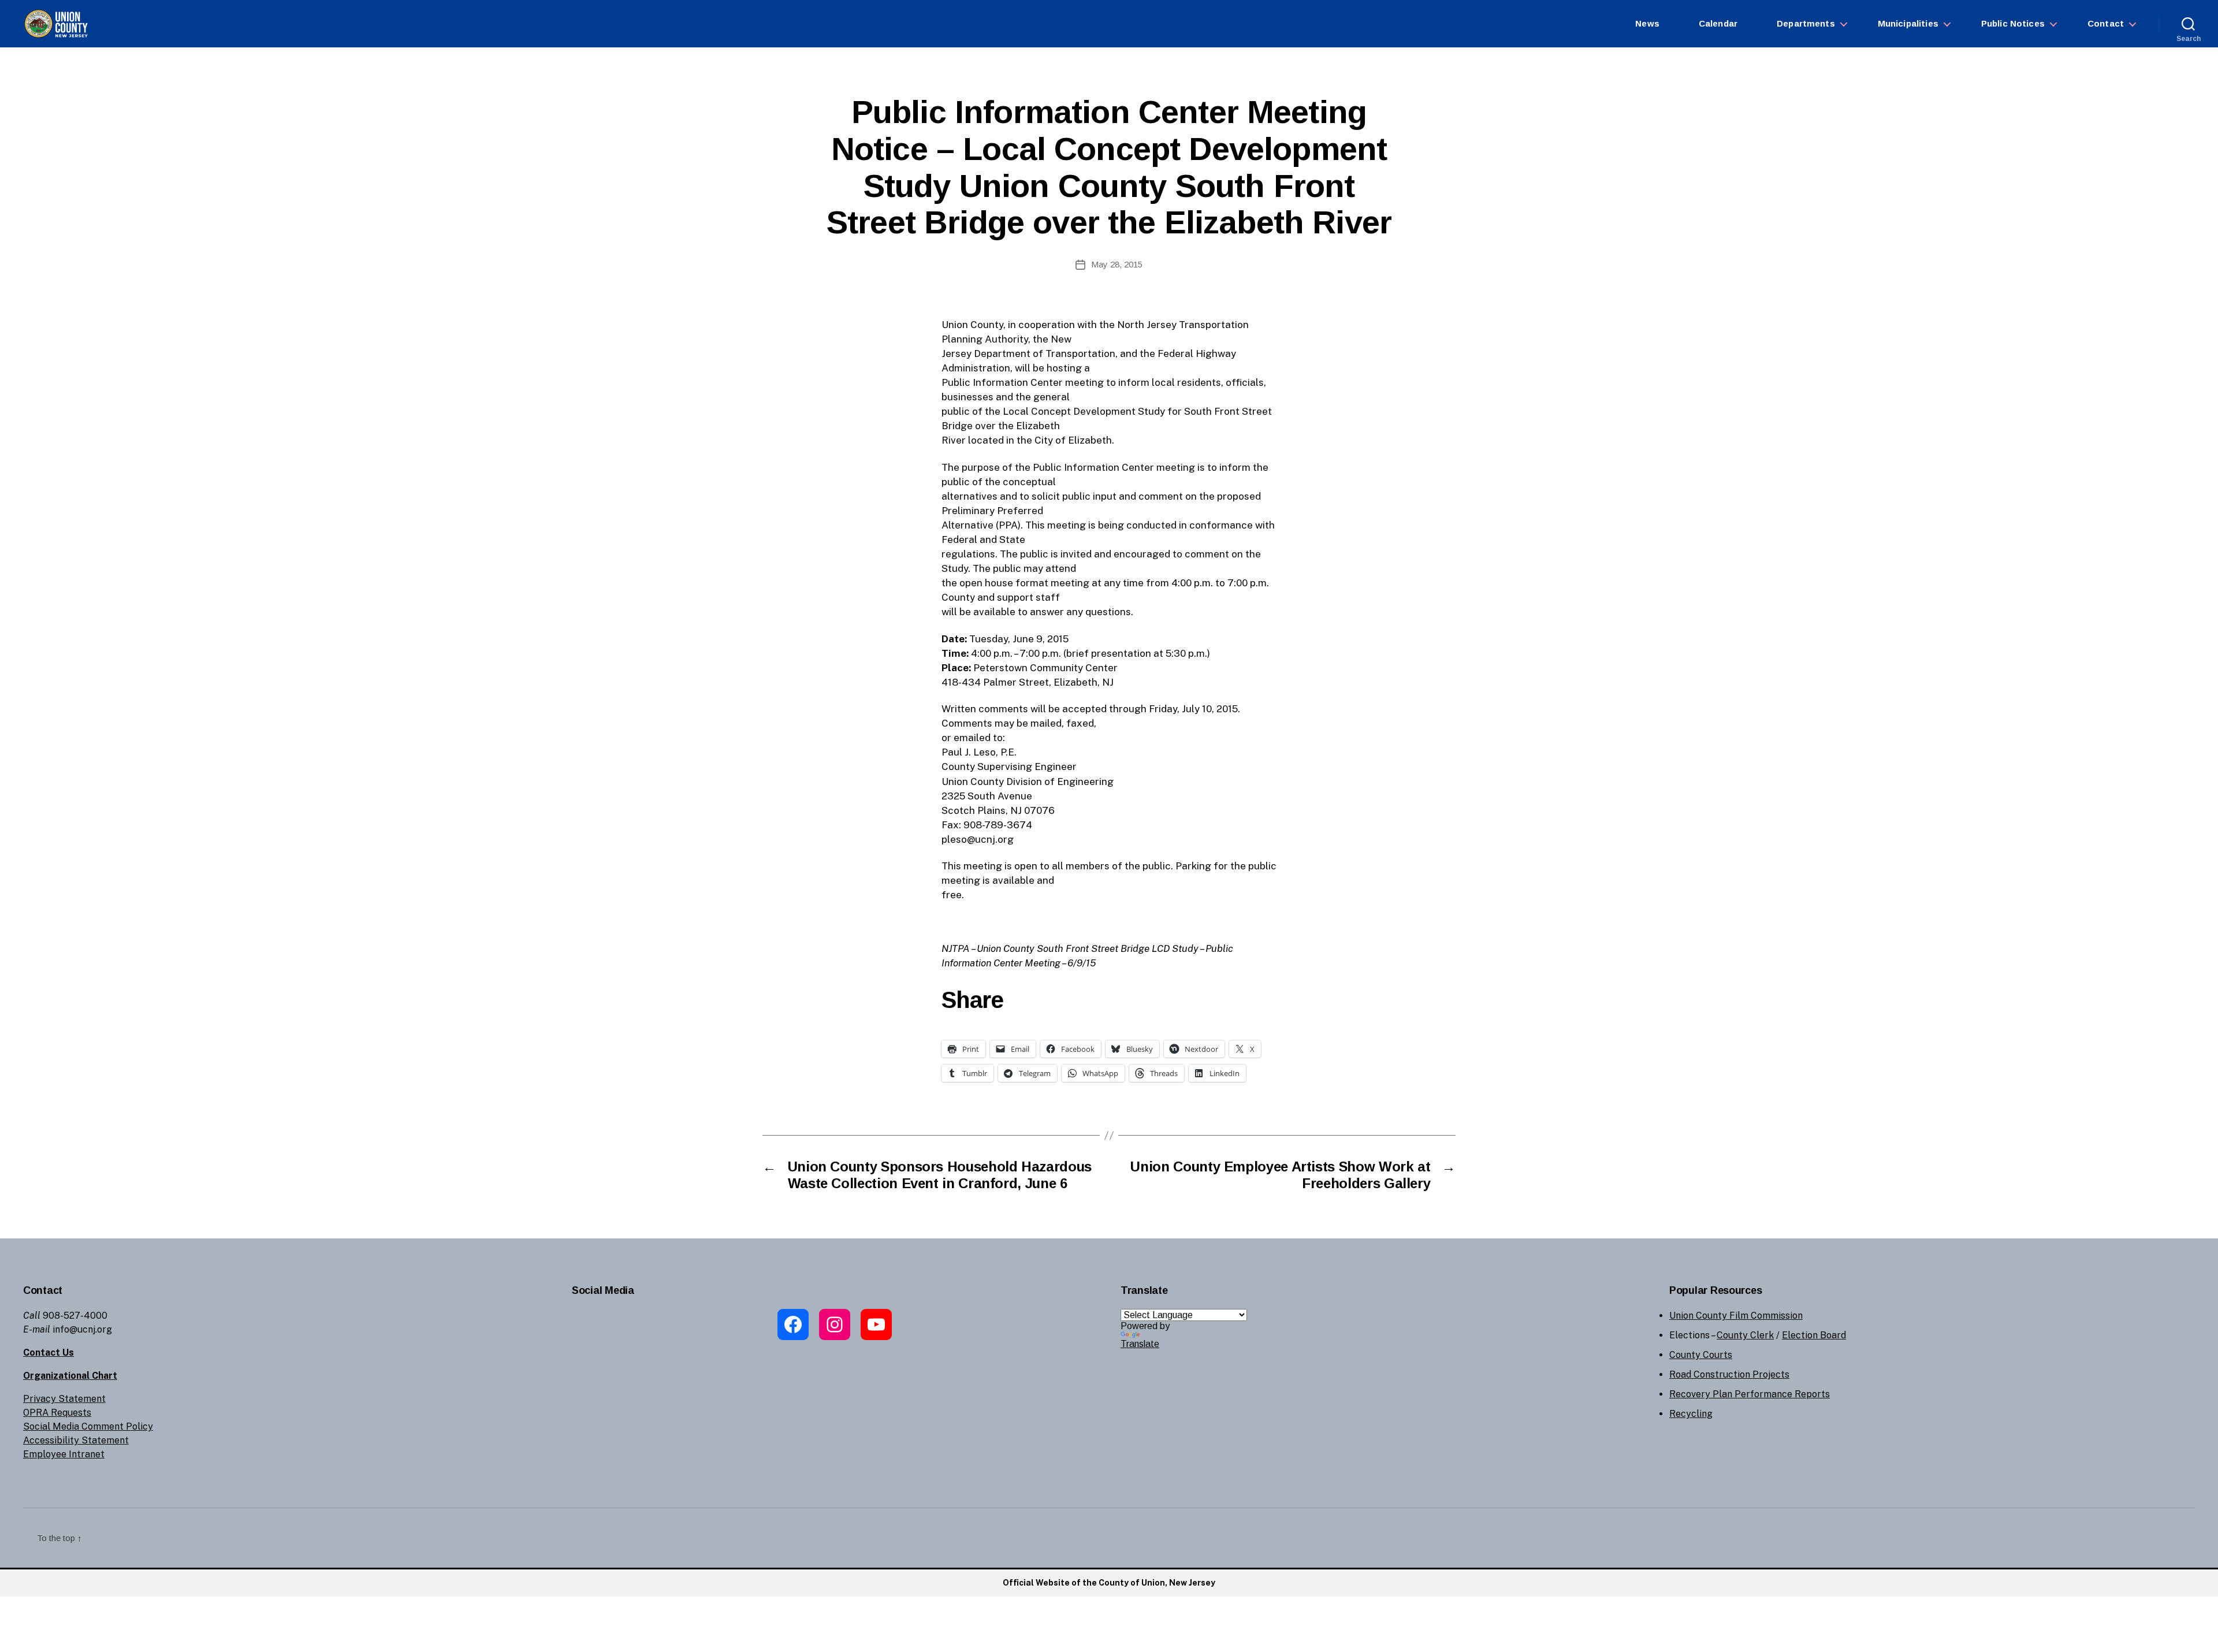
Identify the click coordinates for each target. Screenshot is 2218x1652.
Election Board (1814, 1335)
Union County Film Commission (1736, 1316)
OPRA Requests (57, 1413)
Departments (1806, 23)
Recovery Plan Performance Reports (1750, 1394)
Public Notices (2013, 23)
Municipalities (1908, 23)
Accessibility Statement (76, 1440)
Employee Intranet (64, 1454)
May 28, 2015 (1117, 264)
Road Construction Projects (1729, 1374)
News (1647, 23)
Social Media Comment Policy (88, 1426)
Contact (2106, 23)
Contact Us (49, 1353)
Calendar (1718, 23)
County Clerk (1745, 1335)
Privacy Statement (64, 1399)
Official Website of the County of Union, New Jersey (1109, 1583)
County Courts (1701, 1355)
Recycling (1691, 1414)
